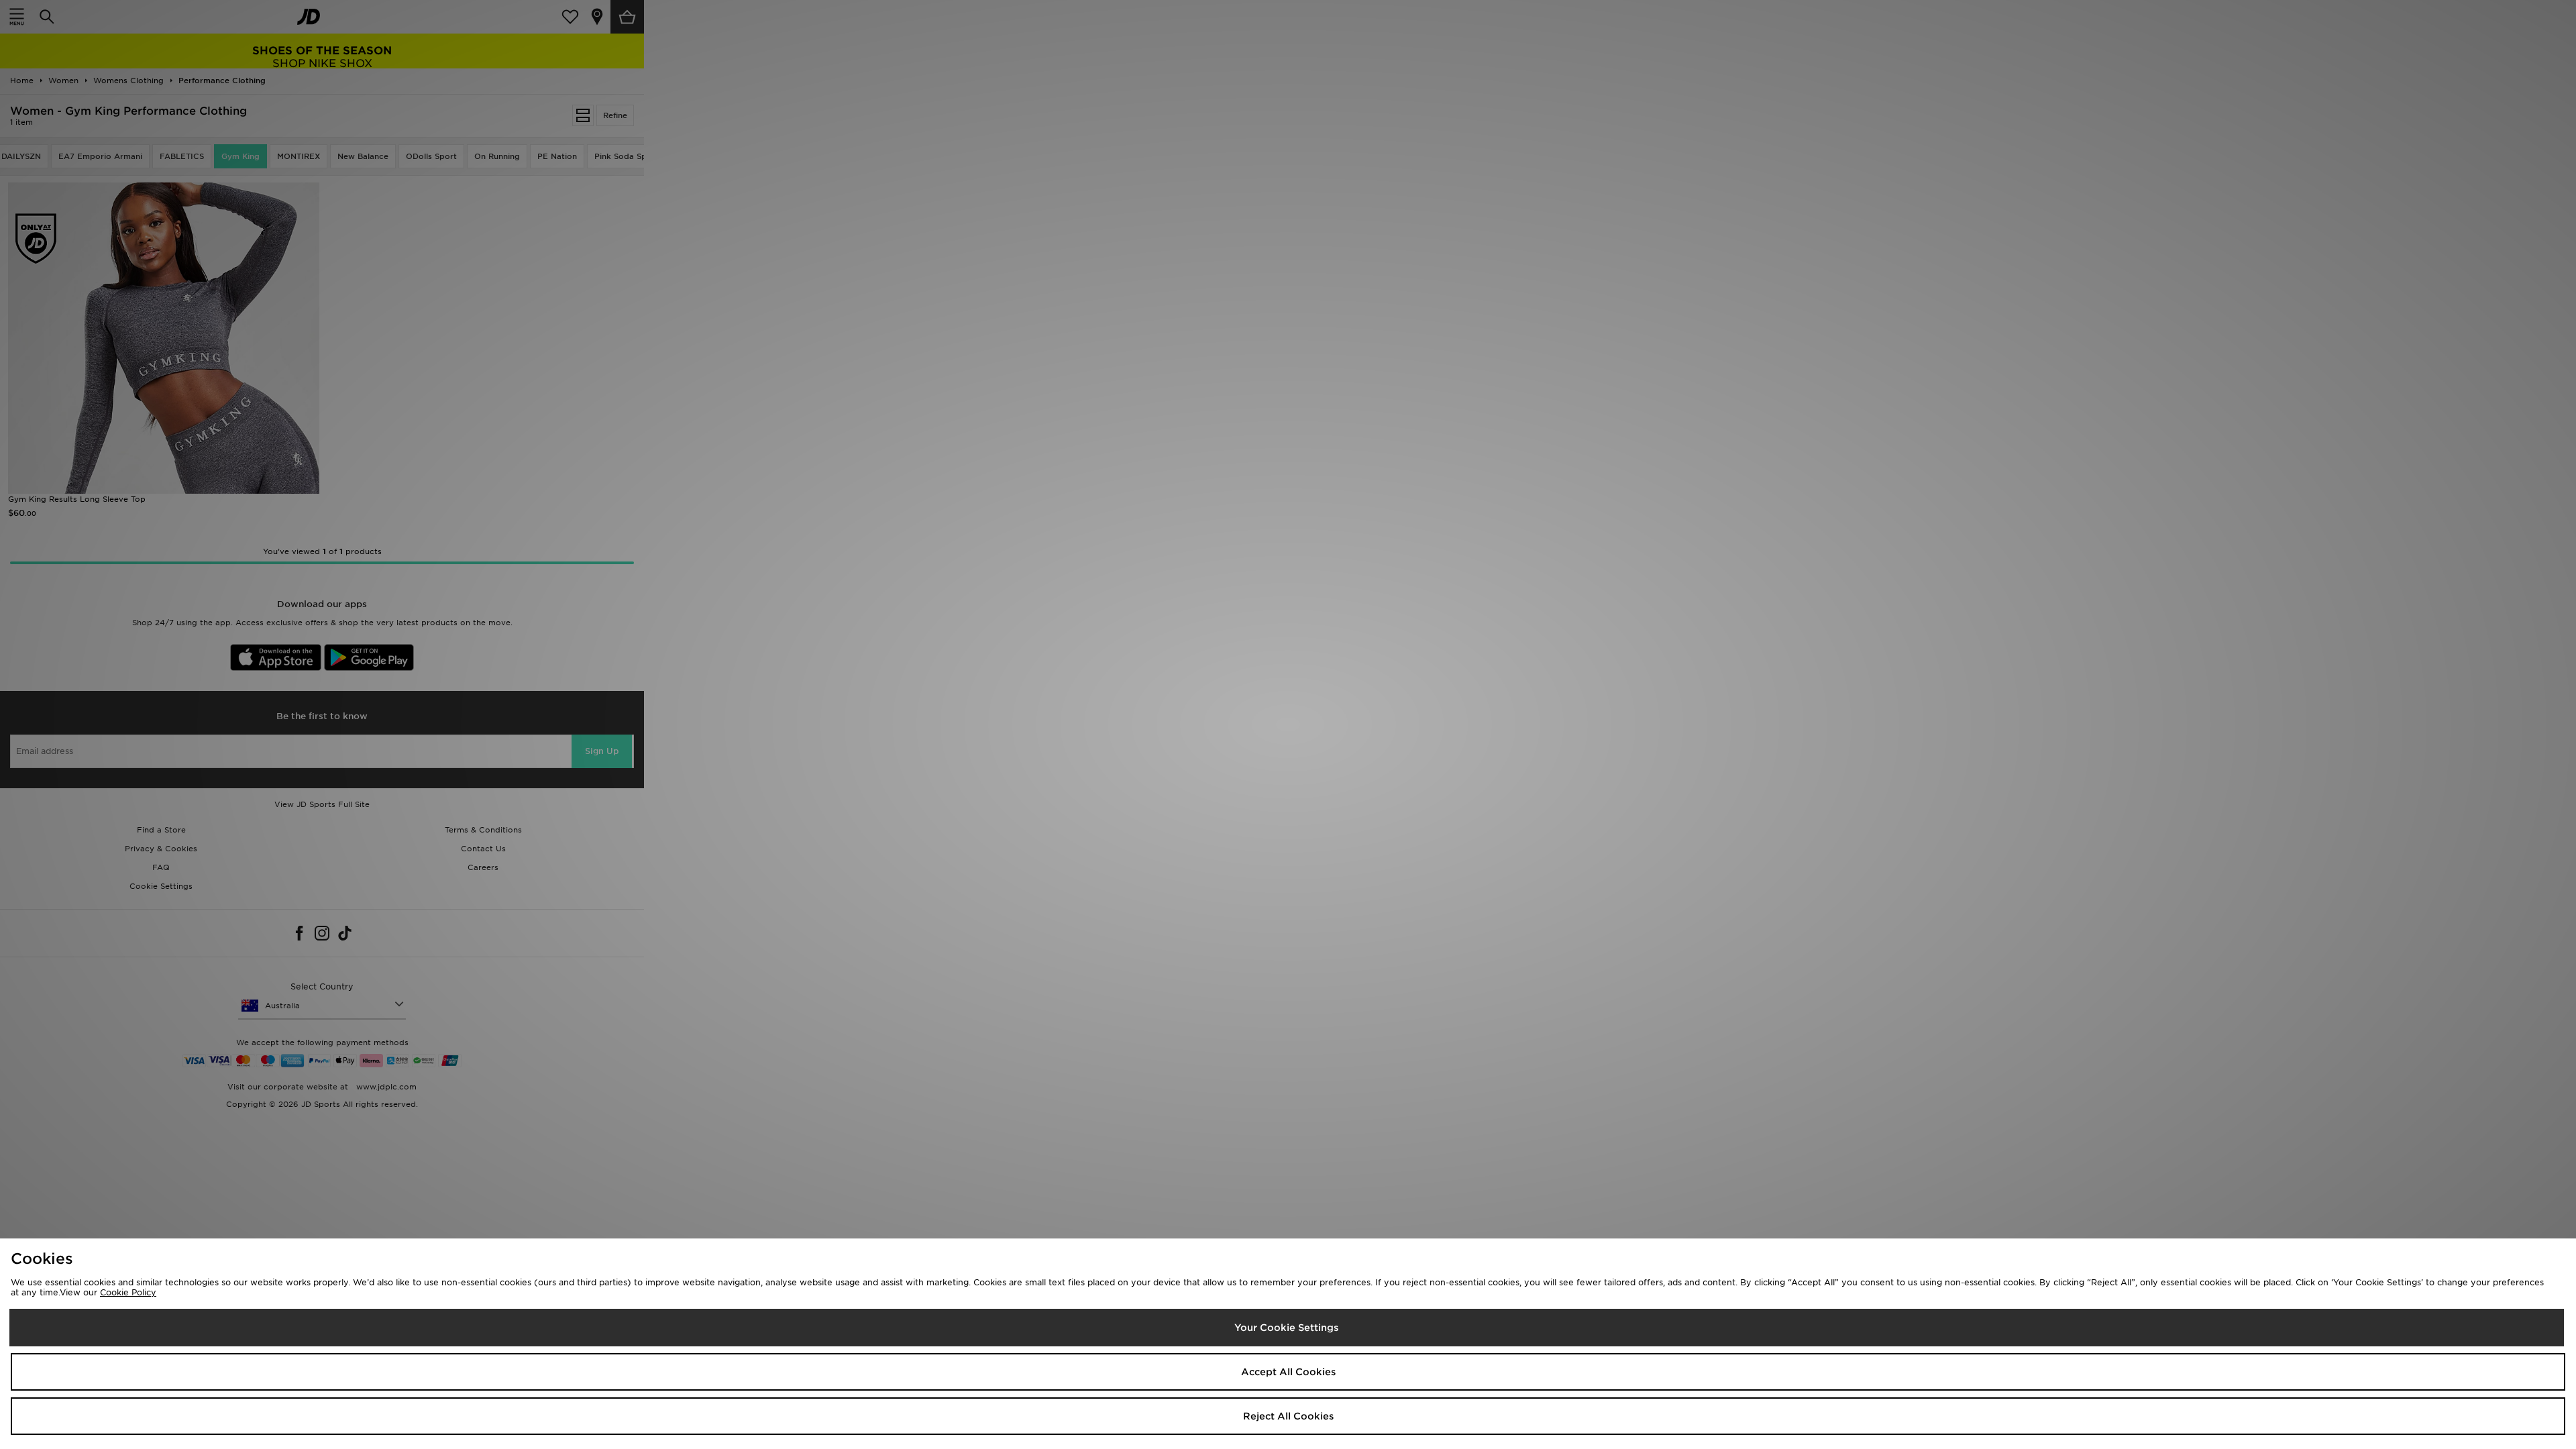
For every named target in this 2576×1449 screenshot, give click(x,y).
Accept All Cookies (1288, 1372)
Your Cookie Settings (1286, 1328)
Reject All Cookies (1288, 1416)
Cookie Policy (128, 1292)
